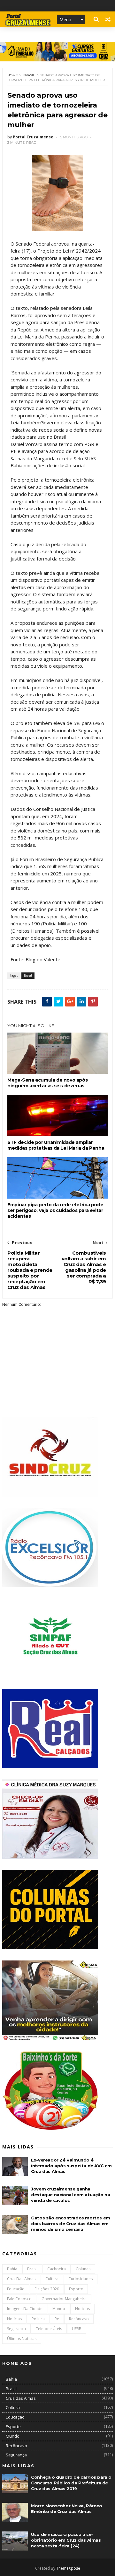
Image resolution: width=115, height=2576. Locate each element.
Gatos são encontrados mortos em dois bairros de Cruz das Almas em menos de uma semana (71, 2224)
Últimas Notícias (22, 2339)
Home (13, 75)
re (57, 2319)
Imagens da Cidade (25, 2309)
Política (38, 2319)
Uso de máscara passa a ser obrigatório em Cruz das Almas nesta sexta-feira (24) (66, 2540)
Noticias (82, 2309)
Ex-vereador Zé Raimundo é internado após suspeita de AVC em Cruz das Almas (71, 2166)
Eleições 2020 (47, 2289)
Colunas (83, 2269)
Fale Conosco (19, 2299)
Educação (16, 2289)
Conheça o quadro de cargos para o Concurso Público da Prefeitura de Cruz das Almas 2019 (71, 2483)
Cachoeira (57, 2269)
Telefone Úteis (49, 2329)
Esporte (76, 2289)
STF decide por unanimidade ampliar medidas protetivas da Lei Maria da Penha (56, 1145)
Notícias (14, 2319)
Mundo (59, 2309)
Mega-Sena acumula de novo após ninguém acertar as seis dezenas (47, 1083)
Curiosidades (80, 2279)
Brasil (29, 75)
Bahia (12, 2269)
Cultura (52, 2279)
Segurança (16, 2329)
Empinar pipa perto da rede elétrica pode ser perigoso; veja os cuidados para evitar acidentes (55, 1210)
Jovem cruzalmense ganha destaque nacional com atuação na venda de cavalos (70, 2195)
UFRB (77, 2329)
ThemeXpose (68, 2568)
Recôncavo (79, 2319)
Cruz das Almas (21, 2279)
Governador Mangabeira (64, 2299)
